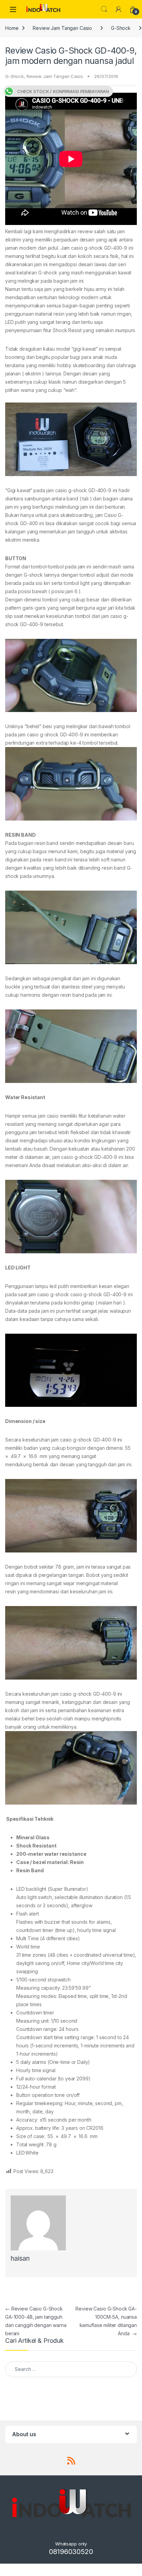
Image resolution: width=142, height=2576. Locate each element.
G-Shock (121, 28)
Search (104, 9)
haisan (20, 2258)
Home (12, 28)
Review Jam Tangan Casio (62, 28)
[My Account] (119, 9)
